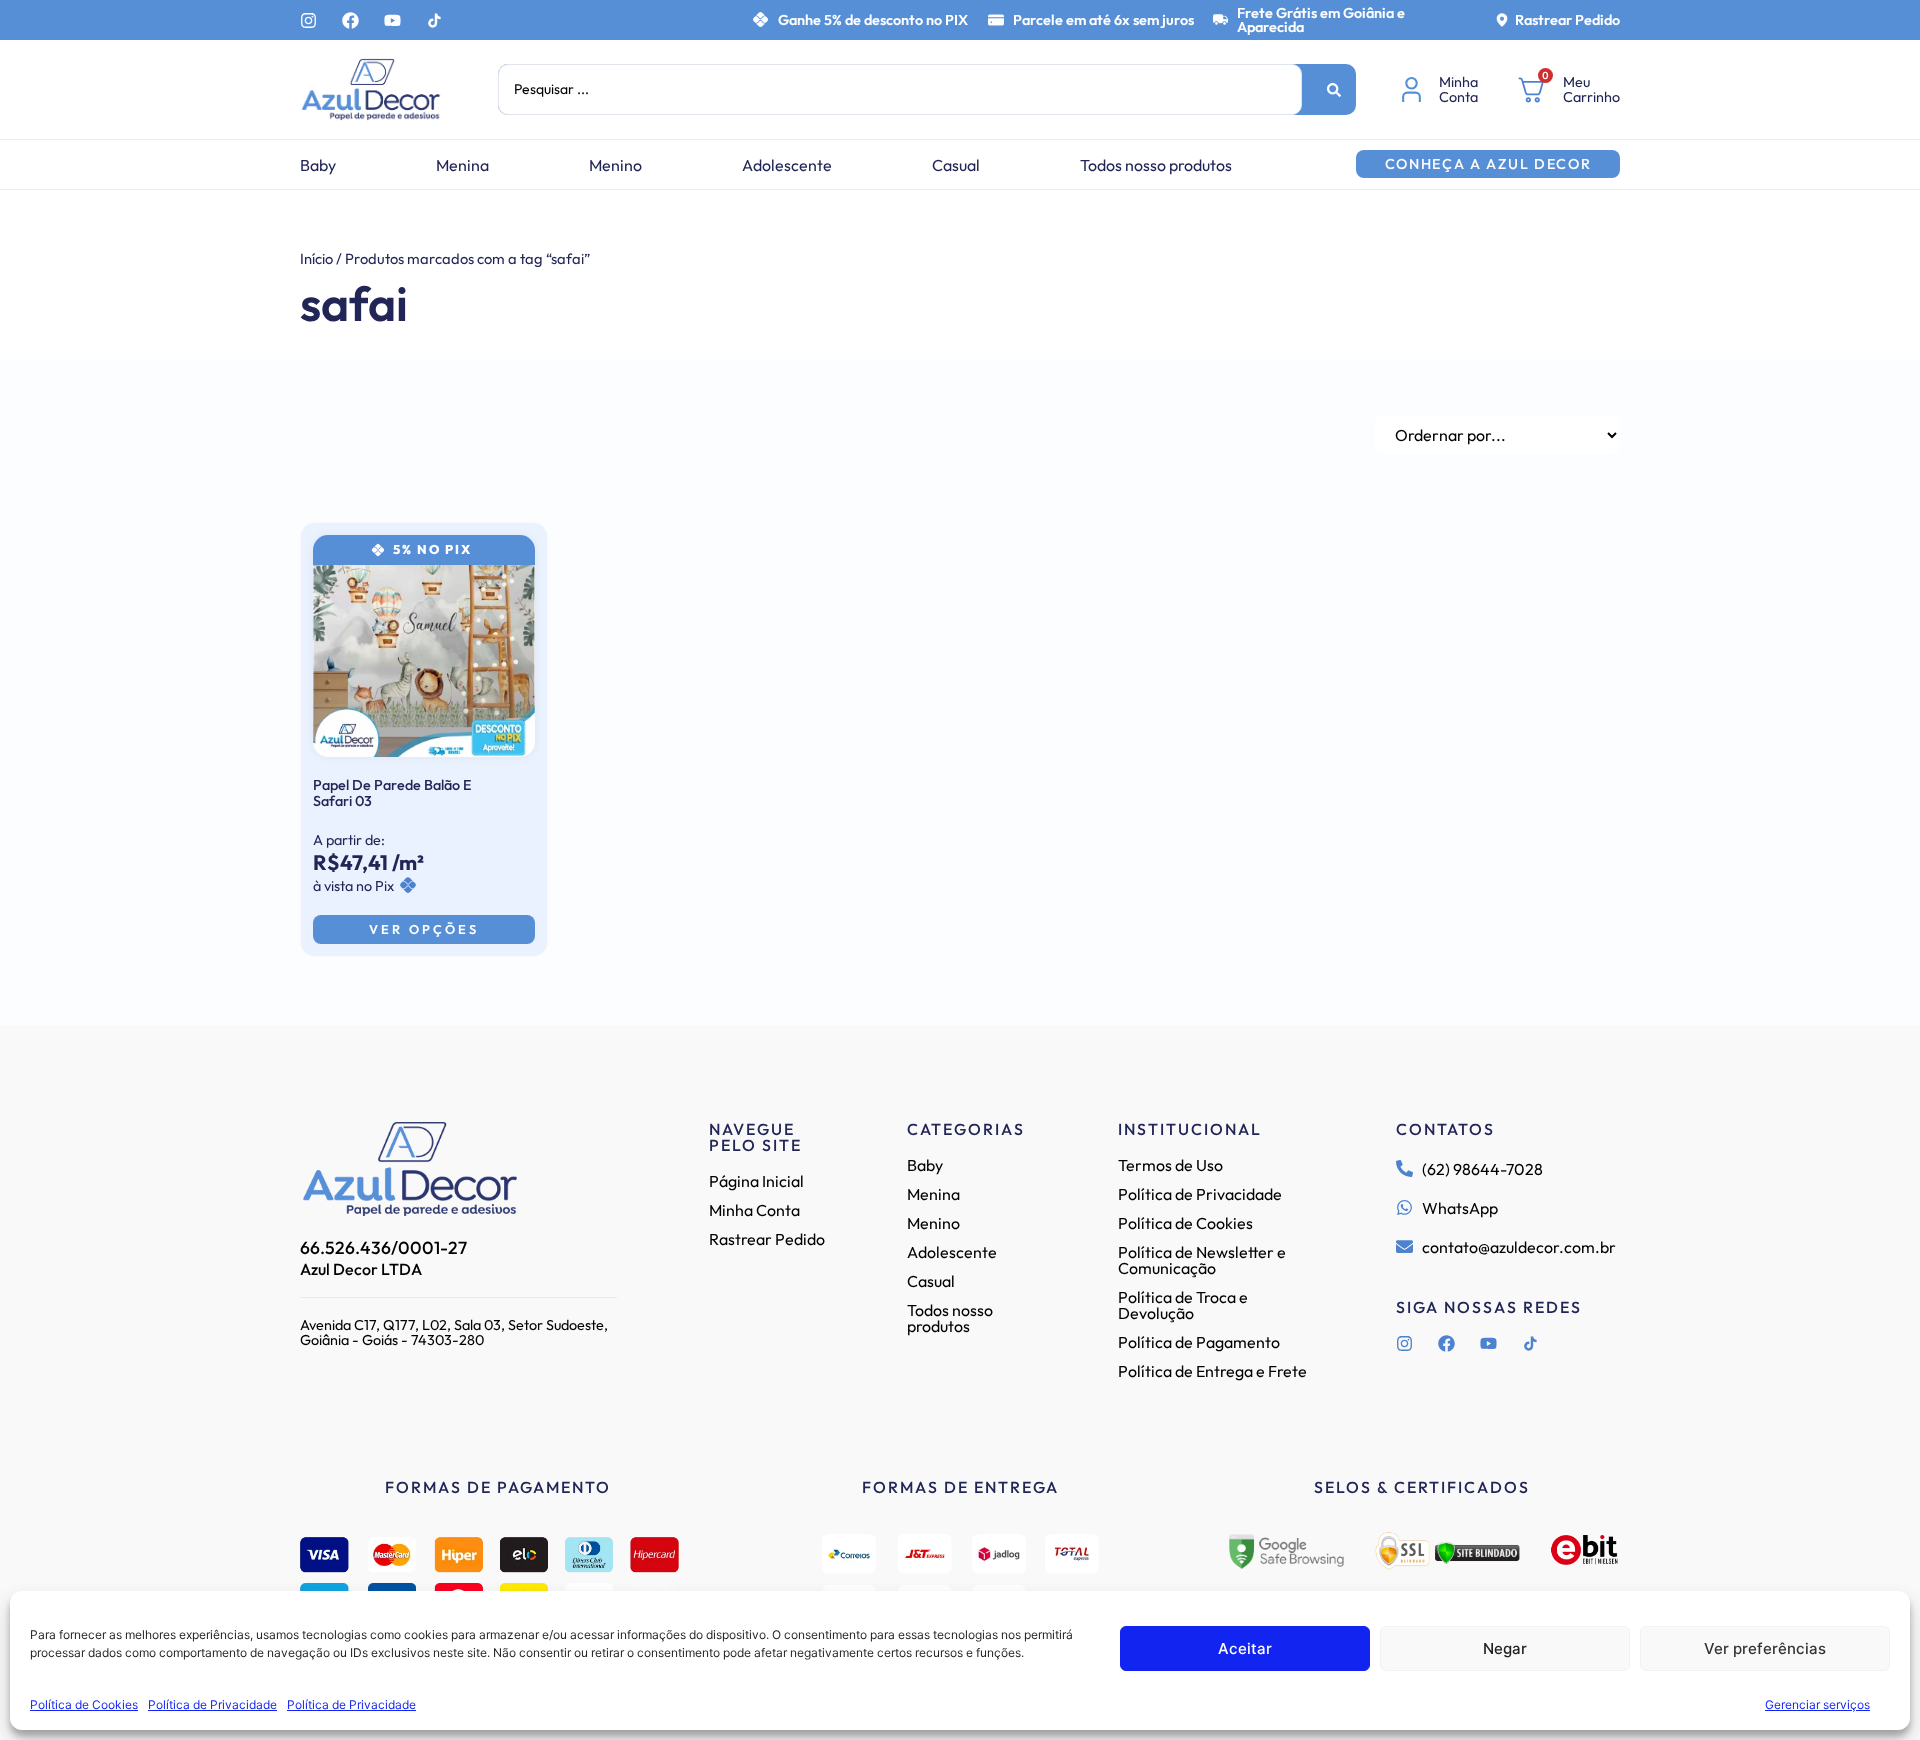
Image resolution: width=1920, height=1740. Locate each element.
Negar (1505, 1648)
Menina (462, 165)
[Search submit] (1334, 90)
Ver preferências (1765, 1648)
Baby (318, 165)
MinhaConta (1458, 89)
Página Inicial (756, 1181)
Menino (615, 165)
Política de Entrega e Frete (1212, 1371)
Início (316, 258)
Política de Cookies (84, 1704)
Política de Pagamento (1199, 1342)
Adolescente (787, 165)
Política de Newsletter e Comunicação (1202, 1260)
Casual (956, 165)
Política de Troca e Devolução (1183, 1305)
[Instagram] (308, 20)
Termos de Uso (1170, 1165)
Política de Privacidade (212, 1704)
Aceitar (1245, 1648)
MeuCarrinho (1591, 89)
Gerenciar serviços (1817, 1704)
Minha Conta (754, 1210)
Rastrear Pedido (1567, 20)
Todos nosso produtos (1156, 165)
